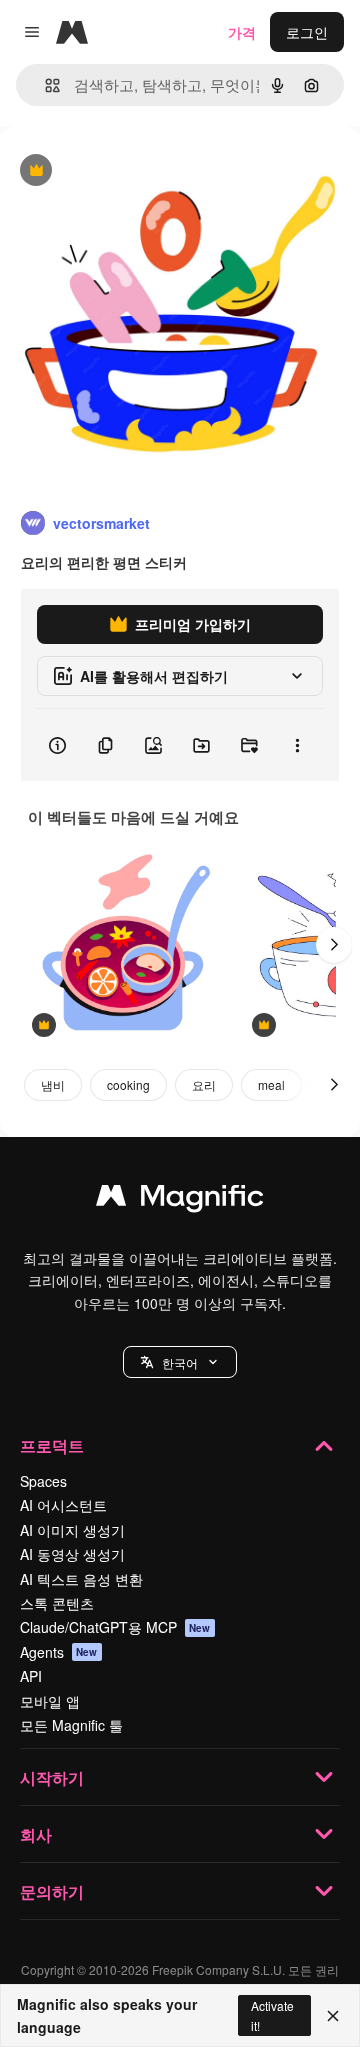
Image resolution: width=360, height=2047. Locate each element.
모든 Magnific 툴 (71, 1725)
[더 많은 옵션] (297, 745)
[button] (180, 1362)
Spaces (43, 1481)
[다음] (334, 945)
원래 (115, 171)
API (31, 1676)
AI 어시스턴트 (63, 1505)
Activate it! (272, 2015)
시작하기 (52, 1777)
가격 (242, 32)
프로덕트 (52, 1445)
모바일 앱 (50, 1701)
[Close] (333, 2016)
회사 (36, 1834)
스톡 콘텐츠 (57, 1603)
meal (271, 1084)
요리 (204, 1084)
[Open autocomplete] (44, 85)
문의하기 (52, 1891)
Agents (59, 1652)
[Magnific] (180, 1200)
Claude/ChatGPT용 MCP (115, 1627)
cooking (128, 1084)
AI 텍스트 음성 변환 (81, 1579)
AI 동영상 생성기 (72, 1554)
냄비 (53, 1084)
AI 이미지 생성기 (72, 1530)
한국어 (180, 1362)
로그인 (307, 32)
